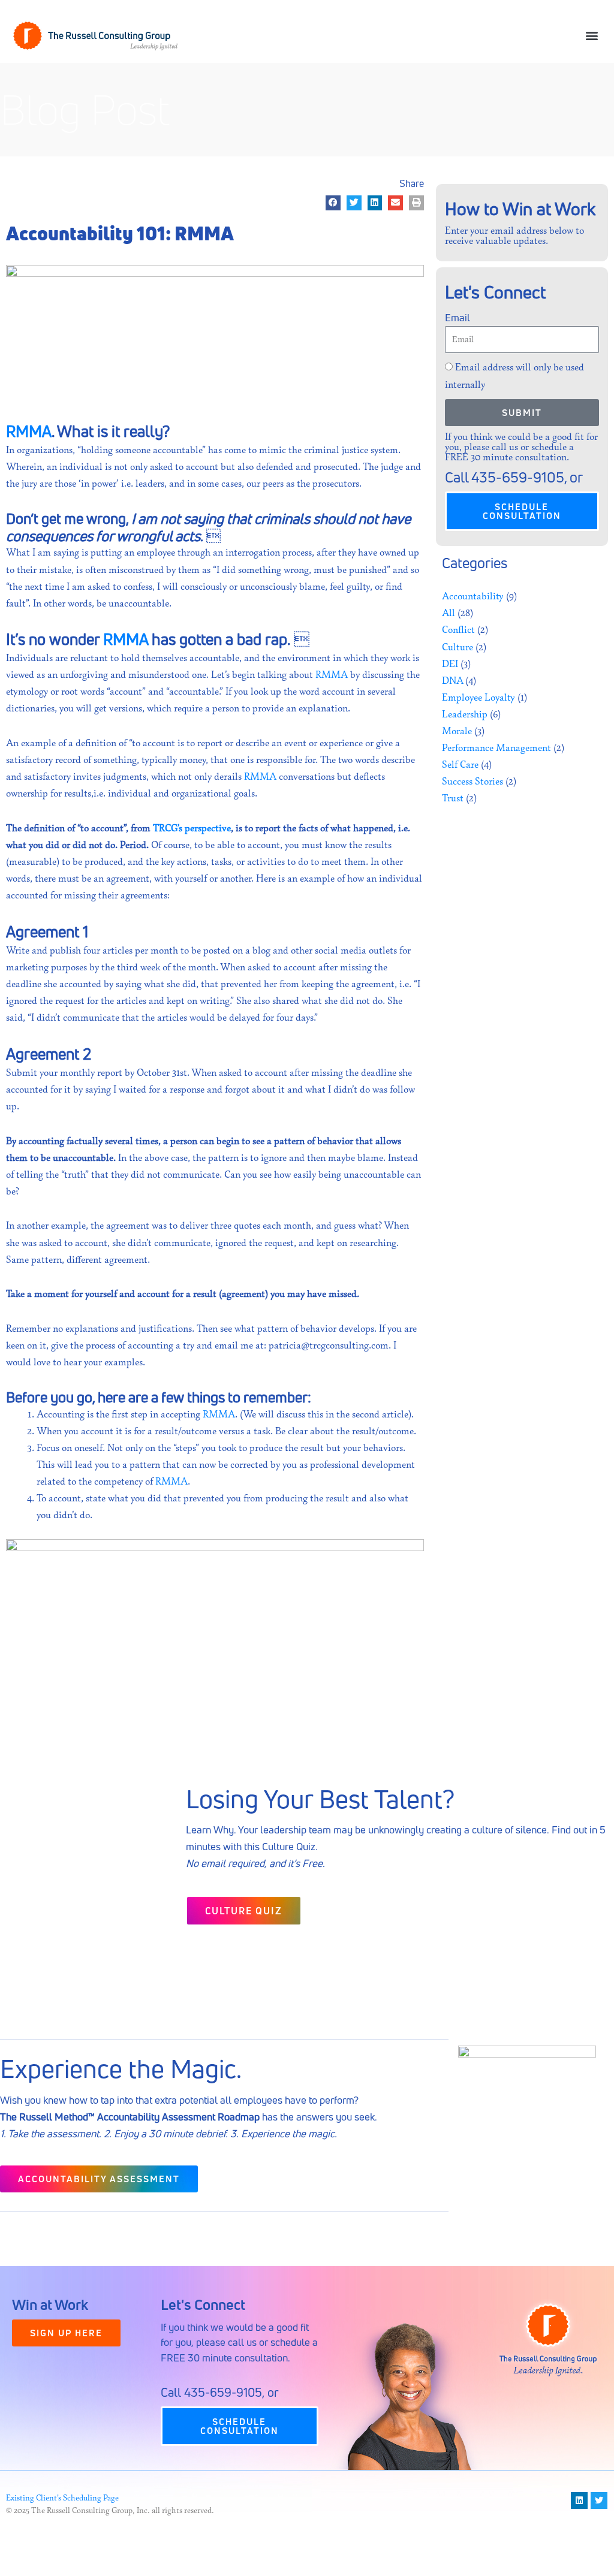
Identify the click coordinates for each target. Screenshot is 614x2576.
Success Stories (472, 782)
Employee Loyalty (478, 698)
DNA (452, 681)
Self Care (460, 765)
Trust (453, 798)
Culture (458, 647)
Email (458, 317)
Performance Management (496, 748)
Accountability (473, 596)
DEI (450, 664)
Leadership (465, 714)
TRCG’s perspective (192, 828)
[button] (592, 36)
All (449, 613)
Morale (457, 731)
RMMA (29, 431)
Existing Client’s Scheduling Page (62, 2498)
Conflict (458, 630)
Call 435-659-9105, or (220, 2392)
